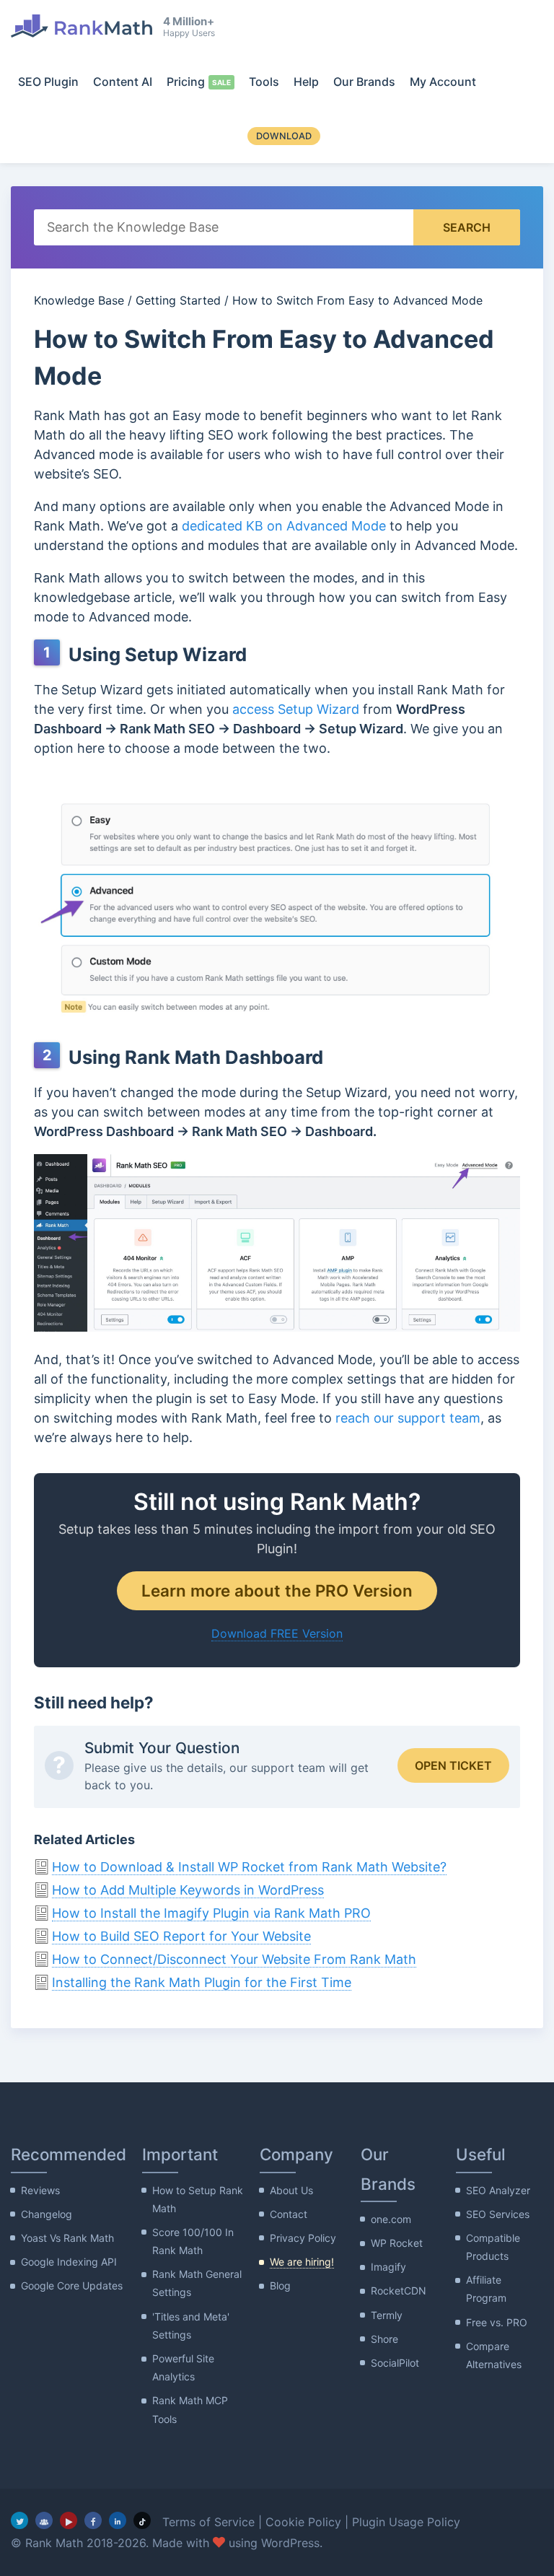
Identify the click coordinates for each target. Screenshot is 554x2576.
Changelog (47, 2214)
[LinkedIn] (118, 2520)
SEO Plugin (48, 82)
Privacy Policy (303, 2238)
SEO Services (498, 2214)
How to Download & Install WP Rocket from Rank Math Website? (249, 1867)
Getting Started (178, 300)
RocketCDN (399, 2291)
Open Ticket (453, 1765)
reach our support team (408, 1418)
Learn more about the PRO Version (277, 1590)
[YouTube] (69, 2520)
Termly (387, 2315)
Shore (384, 2339)
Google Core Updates (72, 2285)
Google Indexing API (69, 2262)
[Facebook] (93, 2520)
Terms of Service (208, 2522)
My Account (443, 82)
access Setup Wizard (296, 709)
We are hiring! (302, 2262)
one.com (391, 2219)
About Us (291, 2190)
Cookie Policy (303, 2522)
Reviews (40, 2190)
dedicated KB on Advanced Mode (284, 526)
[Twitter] (19, 2520)
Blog (280, 2285)
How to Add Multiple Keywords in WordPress (188, 1890)
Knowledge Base (79, 300)
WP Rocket (397, 2243)
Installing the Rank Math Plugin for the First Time (202, 1982)
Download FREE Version (277, 1633)
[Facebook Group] (44, 2520)
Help (306, 82)
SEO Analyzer (498, 2190)
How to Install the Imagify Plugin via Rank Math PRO (211, 1913)
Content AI (123, 82)
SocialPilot (395, 2363)
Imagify (388, 2267)
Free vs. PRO (497, 2322)
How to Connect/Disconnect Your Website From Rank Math (234, 1959)
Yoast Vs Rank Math (67, 2238)
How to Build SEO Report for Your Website (181, 1936)
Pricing (186, 82)
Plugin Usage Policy (406, 2522)
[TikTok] (142, 2520)
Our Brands (364, 82)
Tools (264, 82)
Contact (289, 2214)
